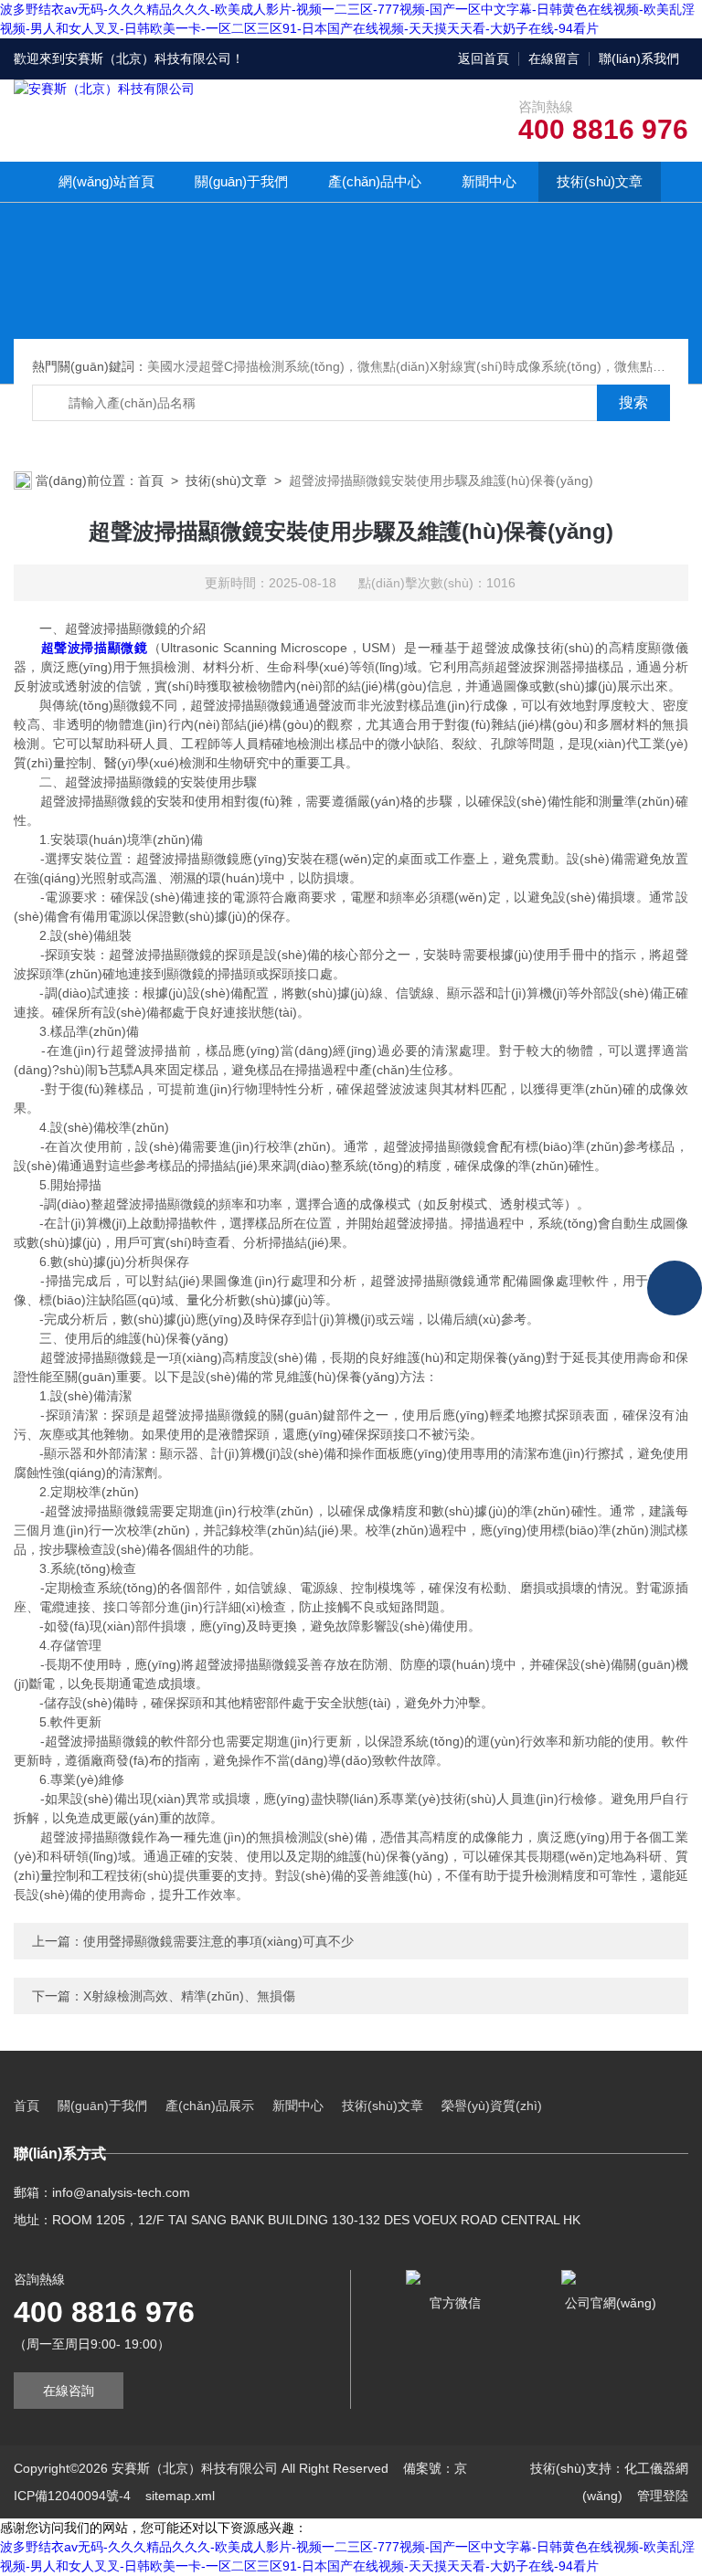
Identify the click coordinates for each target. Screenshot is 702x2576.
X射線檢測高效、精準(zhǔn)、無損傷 (189, 1996)
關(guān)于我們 (241, 181)
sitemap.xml (180, 2496)
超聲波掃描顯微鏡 (95, 648)
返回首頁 (484, 58)
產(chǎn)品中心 (375, 181)
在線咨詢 (69, 2391)
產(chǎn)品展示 (210, 2106)
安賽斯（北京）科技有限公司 (148, 58)
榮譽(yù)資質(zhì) (492, 2106)
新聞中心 (489, 181)
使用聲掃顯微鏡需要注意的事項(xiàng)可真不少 (218, 1941)
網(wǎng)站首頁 (106, 181)
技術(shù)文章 (600, 181)
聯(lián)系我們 (639, 58)
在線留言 (554, 58)
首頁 (151, 480)
